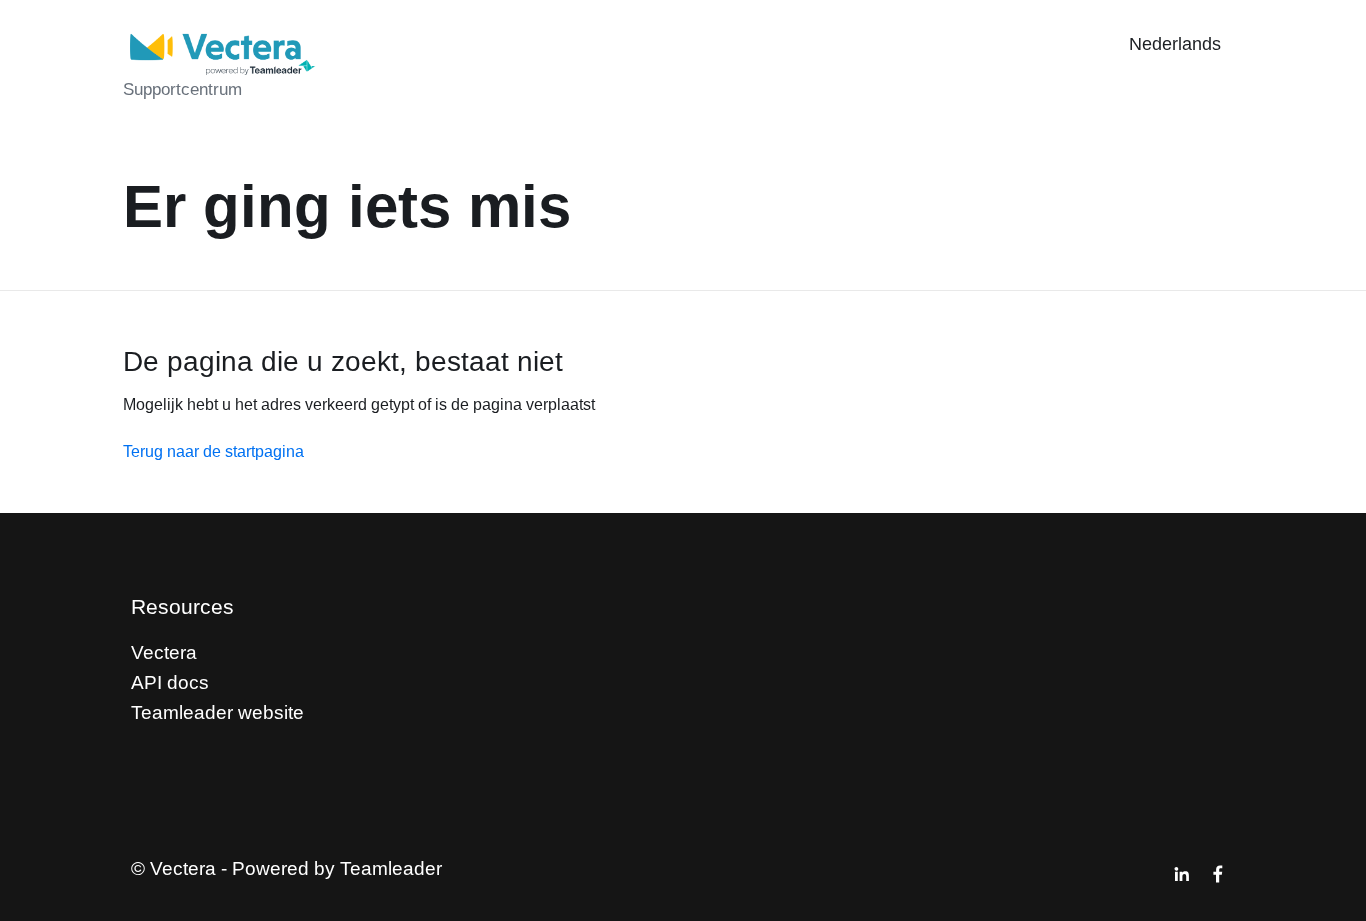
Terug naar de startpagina (213, 451)
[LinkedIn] (1182, 874)
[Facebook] (1218, 874)
